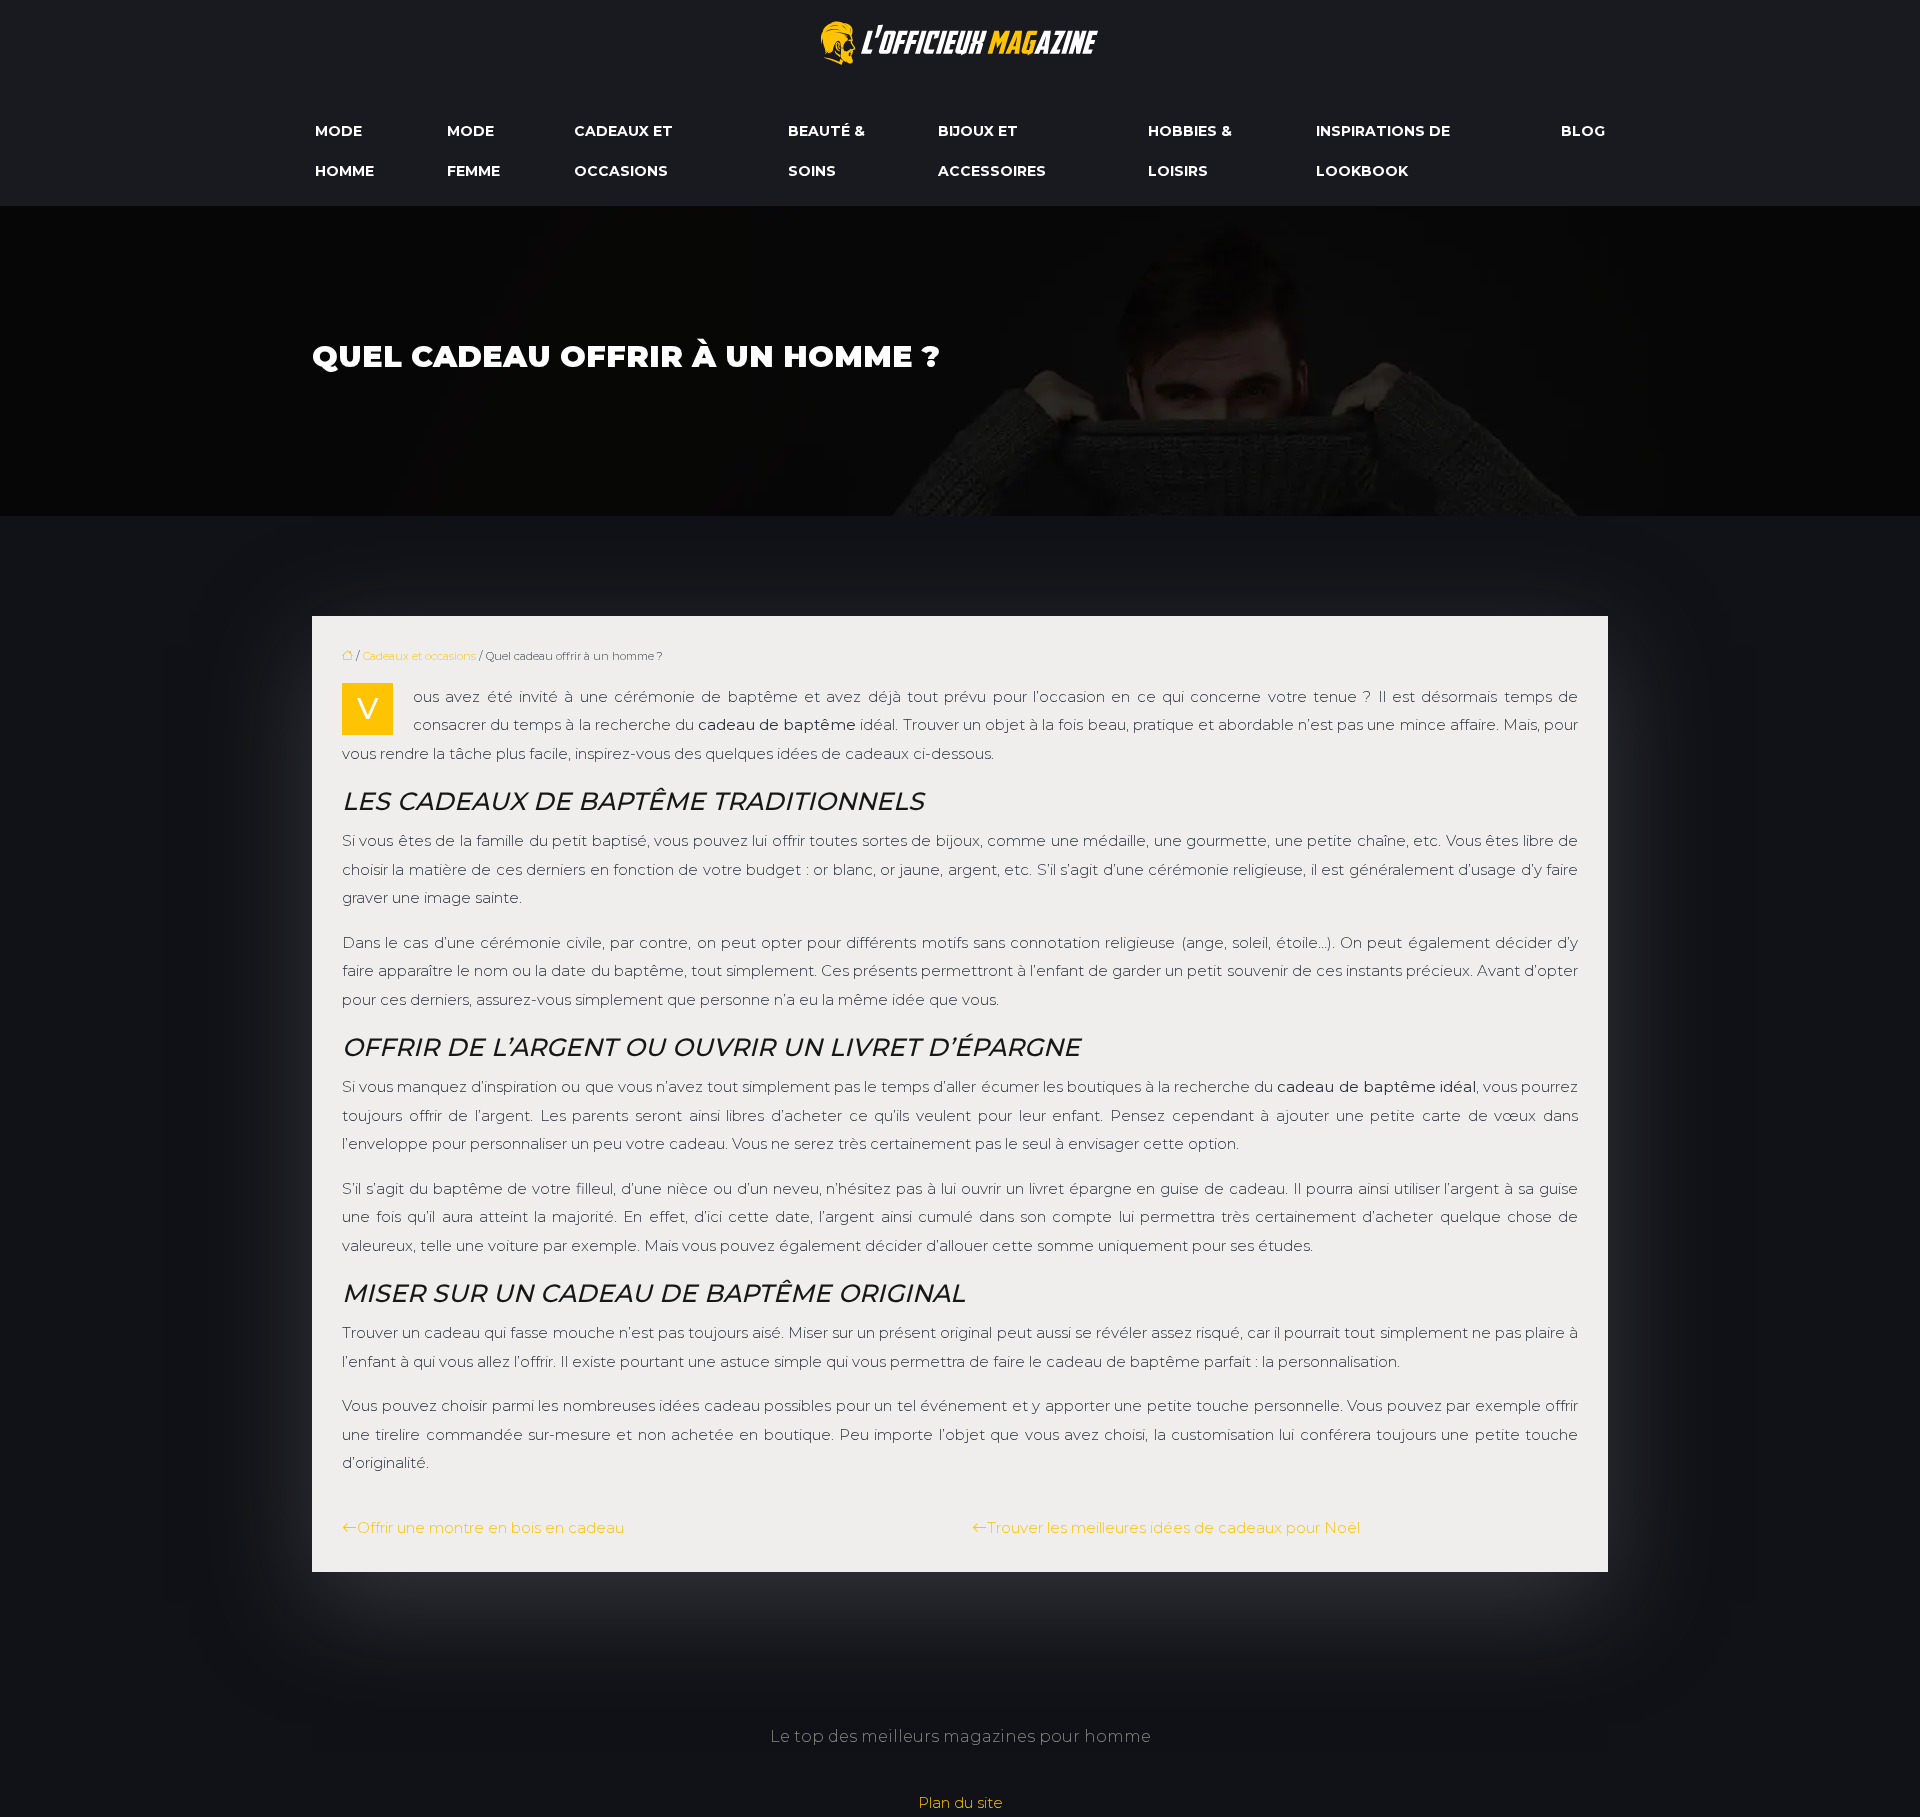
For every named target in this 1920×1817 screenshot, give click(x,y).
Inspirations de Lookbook (1383, 151)
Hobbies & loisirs (1190, 151)
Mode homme (344, 151)
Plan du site (960, 1802)
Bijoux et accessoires (992, 151)
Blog (1583, 131)
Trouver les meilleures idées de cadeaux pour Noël (1173, 1527)
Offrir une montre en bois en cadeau (490, 1527)
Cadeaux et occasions (623, 151)
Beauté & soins (826, 151)
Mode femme (473, 151)
